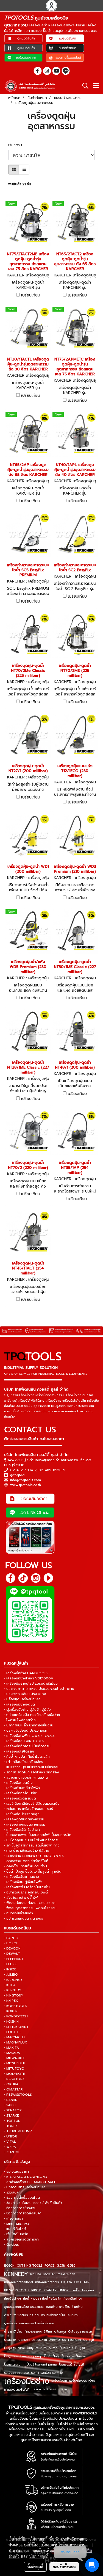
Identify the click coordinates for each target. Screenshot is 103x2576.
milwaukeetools (47, 2282)
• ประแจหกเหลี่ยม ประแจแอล (25, 1694)
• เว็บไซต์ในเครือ (16, 2234)
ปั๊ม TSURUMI (72, 2340)
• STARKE (12, 2115)
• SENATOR (13, 2110)
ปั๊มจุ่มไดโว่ (66, 2348)
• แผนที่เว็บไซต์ (15, 2229)
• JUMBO (11, 1975)
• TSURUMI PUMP (18, 2131)
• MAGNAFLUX (16, 2042)
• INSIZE (10, 1969)
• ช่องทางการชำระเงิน (20, 2208)
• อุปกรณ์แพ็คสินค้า (19, 1913)
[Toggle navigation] (96, 86)
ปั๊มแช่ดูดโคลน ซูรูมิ (72, 2365)
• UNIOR (11, 2136)
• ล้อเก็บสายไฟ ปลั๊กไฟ (21, 1898)
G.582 (71, 2266)
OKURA (66, 2282)
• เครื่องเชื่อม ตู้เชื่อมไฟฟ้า (23, 1882)
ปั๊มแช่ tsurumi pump (42, 2365)
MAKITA (49, 2274)
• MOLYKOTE (15, 2074)
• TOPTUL (12, 2121)
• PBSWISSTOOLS (18, 2095)
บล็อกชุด (60, 2332)
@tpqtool (18, 1475)
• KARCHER (13, 1980)
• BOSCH (11, 1943)
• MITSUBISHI (14, 2063)
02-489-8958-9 (52, 1470)
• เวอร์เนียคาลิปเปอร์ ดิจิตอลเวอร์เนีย (32, 1804)
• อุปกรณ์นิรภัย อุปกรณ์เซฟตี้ (26, 1892)
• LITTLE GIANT (16, 2027)
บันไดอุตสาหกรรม (80, 2332)
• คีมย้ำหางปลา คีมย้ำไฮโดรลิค (27, 1757)
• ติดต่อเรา (12, 2245)
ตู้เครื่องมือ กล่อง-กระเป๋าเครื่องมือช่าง (29, 2323)
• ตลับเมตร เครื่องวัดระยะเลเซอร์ (29, 1809)
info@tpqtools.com (26, 1480)
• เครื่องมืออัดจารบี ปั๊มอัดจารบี (27, 1746)
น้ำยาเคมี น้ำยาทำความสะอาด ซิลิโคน (28, 2332)
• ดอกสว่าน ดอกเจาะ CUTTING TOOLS (34, 1856)
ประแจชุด (10, 2340)
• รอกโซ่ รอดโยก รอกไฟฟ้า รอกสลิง (32, 1772)
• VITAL (10, 2142)
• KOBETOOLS (16, 2006)
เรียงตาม (17, 145)
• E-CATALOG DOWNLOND (26, 2177)
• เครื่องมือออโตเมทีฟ (20, 1793)
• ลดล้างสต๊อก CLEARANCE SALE (30, 2182)
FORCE (49, 2266)
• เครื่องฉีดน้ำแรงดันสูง (22, 1814)
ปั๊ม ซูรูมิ (89, 2340)
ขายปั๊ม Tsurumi (82, 2290)
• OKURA (11, 2084)
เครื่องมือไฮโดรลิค (44, 2389)
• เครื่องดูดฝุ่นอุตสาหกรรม (24, 1819)
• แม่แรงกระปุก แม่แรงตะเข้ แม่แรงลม (32, 1767)
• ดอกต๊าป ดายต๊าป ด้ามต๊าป (26, 1866)
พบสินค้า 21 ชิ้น (20, 184)
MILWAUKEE (66, 2274)
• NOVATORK (14, 2079)
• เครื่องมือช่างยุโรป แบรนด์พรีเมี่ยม (31, 1684)
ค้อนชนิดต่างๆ (73, 2299)
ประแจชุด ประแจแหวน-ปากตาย (39, 2340)
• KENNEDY (13, 1990)
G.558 (61, 2266)
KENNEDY (16, 2274)
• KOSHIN (11, 2022)
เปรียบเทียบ (31, 295)
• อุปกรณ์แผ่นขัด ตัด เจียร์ (24, 1918)
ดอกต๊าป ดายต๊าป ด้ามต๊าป (64, 2307)
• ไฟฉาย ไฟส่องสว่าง (20, 1720)
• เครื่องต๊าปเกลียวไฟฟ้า (22, 1788)
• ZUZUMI (12, 2152)
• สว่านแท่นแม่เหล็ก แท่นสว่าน (26, 1778)
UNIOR (64, 2290)
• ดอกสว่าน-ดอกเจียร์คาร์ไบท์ (26, 1861)
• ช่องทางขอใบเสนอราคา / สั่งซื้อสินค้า (33, 2203)
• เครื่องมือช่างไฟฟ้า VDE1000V (29, 1678)
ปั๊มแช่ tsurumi (14, 2365)
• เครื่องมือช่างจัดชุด (20, 1704)
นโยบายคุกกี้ (39, 2556)
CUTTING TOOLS (30, 2266)
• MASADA (12, 2053)
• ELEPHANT (14, 1959)
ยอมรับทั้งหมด (64, 2567)
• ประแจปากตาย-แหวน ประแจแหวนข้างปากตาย (39, 1689)
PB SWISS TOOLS (17, 2290)
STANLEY (50, 2290)
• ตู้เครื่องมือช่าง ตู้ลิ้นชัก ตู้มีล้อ (27, 1710)
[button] (83, 86)
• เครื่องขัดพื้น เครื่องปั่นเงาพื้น (27, 1887)
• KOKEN (11, 2011)
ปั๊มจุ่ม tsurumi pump (42, 2348)
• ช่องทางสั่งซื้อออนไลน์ (22, 2198)
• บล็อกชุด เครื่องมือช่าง (22, 1699)
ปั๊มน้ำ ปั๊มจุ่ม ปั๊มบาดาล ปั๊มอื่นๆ (65, 2356)
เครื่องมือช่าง (27, 2381)
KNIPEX (36, 2274)
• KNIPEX (11, 2001)
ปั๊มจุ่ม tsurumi (14, 2348)
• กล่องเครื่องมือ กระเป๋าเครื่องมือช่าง (32, 1715)
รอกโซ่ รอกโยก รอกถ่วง (47, 2373)
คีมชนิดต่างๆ (12, 2299)
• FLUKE (10, 1964)
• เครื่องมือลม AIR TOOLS (24, 1741)
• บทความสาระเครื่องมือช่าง (25, 2187)
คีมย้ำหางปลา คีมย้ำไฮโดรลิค (42, 2299)
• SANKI (10, 2105)
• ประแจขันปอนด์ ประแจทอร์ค (26, 1731)
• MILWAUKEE (15, 2058)
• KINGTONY (14, 1995)
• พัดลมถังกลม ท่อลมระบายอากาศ (30, 1903)
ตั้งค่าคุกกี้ (35, 2567)
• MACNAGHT (15, 2037)
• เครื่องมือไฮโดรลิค (19, 1751)
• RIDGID (11, 2100)
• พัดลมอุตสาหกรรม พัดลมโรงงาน (30, 1908)
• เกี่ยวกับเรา (13, 2219)
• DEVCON (12, 1948)
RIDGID (36, 2290)
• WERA (10, 2147)
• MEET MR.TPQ (17, 2224)
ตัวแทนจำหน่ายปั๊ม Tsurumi (60, 2315)
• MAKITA (12, 2048)
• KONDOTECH (16, 2016)
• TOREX (11, 2126)
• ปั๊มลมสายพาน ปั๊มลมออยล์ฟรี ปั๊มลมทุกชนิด (38, 1835)
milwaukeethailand (19, 2282)
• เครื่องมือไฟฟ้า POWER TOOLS (29, 1736)
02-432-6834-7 (23, 1470)
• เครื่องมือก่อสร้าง (18, 1783)
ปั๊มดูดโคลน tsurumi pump (23, 2356)
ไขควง (63, 2389)
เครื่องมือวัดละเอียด (82, 2381)
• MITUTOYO (14, 2068)
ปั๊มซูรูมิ (80, 2348)
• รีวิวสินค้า (12, 2192)
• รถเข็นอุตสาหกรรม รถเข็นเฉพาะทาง (32, 1845)
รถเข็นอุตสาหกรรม (16, 2373)
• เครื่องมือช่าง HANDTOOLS (26, 1673)
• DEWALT (12, 1954)
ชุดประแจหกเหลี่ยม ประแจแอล (24, 2307)
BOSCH (9, 2266)
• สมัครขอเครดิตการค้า (21, 2239)
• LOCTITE (12, 2032)
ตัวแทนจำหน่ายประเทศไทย (21, 2315)
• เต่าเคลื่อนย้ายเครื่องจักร (24, 1762)
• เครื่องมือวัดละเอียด (20, 1798)
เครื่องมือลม (59, 2381)
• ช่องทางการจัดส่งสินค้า (23, 2213)
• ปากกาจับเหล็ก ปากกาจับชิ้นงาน (29, 1725)
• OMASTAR (13, 2089)
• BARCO (11, 1938)
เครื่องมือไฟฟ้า (17, 2389)
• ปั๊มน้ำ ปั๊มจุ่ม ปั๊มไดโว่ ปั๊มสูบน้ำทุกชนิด (33, 1871)
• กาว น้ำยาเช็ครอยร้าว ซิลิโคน (27, 1851)
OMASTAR (82, 2282)
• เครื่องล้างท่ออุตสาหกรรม (25, 1824)
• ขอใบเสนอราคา (16, 2172)
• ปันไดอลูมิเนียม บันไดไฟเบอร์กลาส (31, 1840)
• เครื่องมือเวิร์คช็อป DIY (22, 1830)
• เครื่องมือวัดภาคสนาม (22, 1877)
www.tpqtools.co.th (26, 1485)
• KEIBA (10, 1985)
